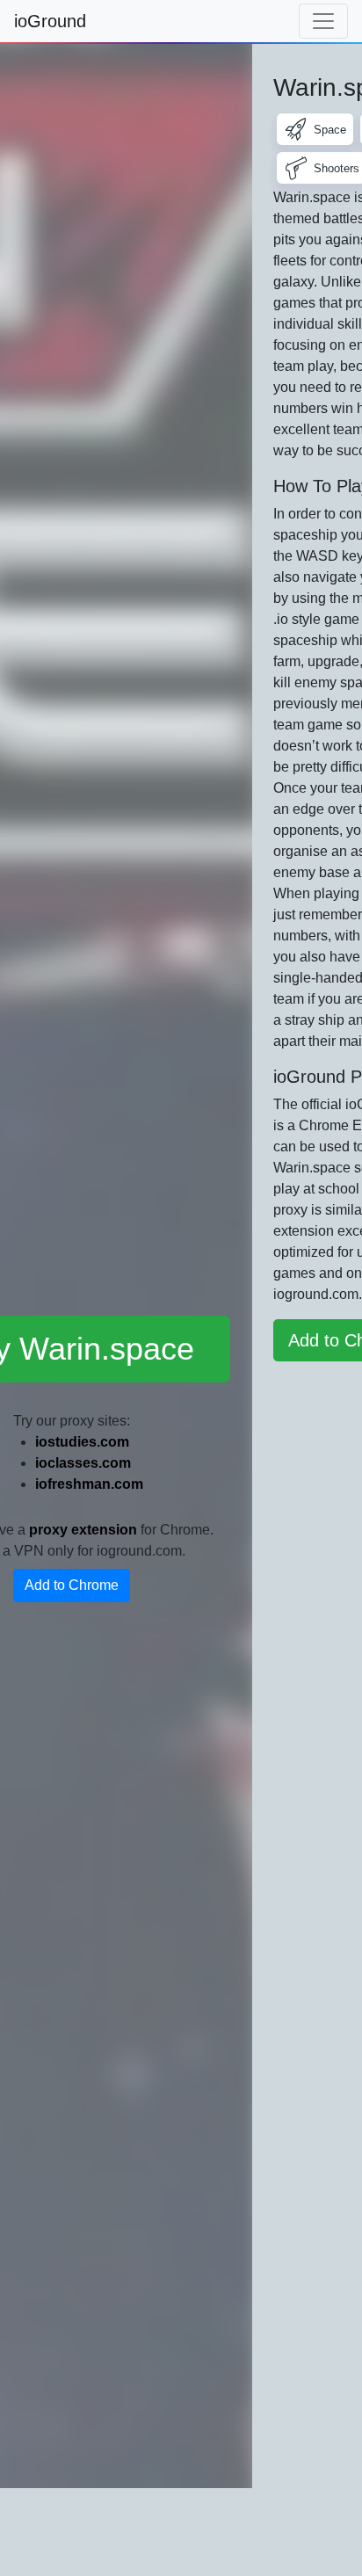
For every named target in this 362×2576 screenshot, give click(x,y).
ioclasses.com (83, 1463)
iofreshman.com (89, 1484)
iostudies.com (82, 1442)
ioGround (50, 21)
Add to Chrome (72, 1585)
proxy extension (83, 1530)
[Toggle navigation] (323, 21)
